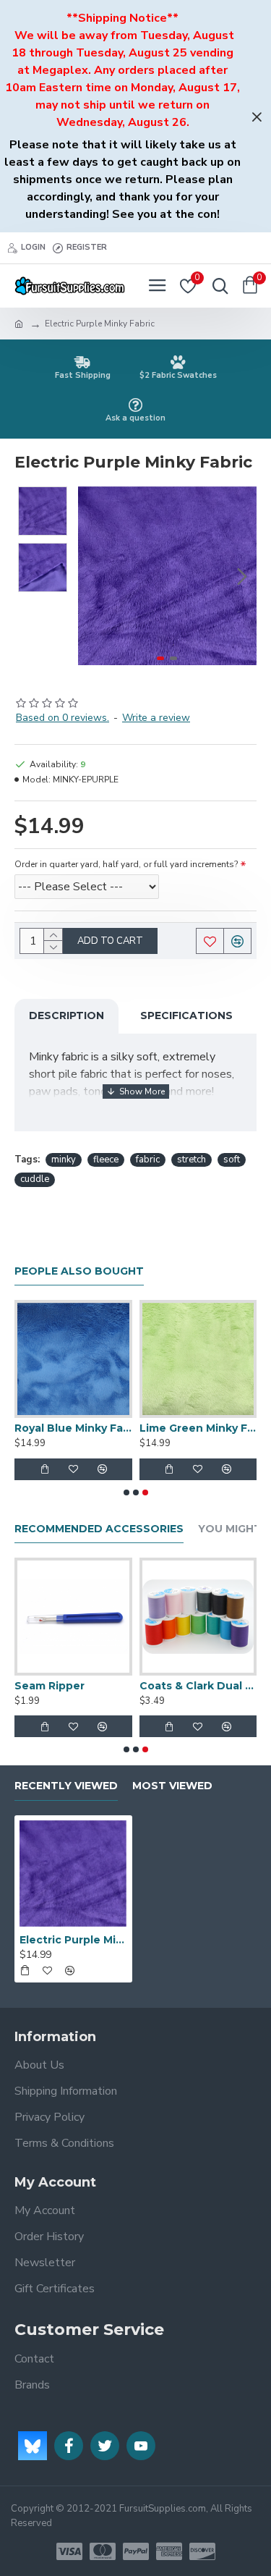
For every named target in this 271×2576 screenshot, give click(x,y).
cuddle (35, 1179)
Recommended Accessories (99, 1529)
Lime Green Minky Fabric (198, 1428)
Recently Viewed (66, 1786)
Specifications (186, 1015)
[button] (93, 576)
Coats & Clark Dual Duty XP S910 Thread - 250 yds (198, 1686)
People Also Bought (79, 1271)
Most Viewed (172, 1786)
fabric (148, 1160)
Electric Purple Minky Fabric (73, 1940)
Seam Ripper (50, 1686)
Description (66, 1015)
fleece (106, 1160)
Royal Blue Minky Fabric (73, 1428)
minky (64, 1160)
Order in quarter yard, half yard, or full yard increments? (126, 864)
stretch (192, 1160)
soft (232, 1160)
